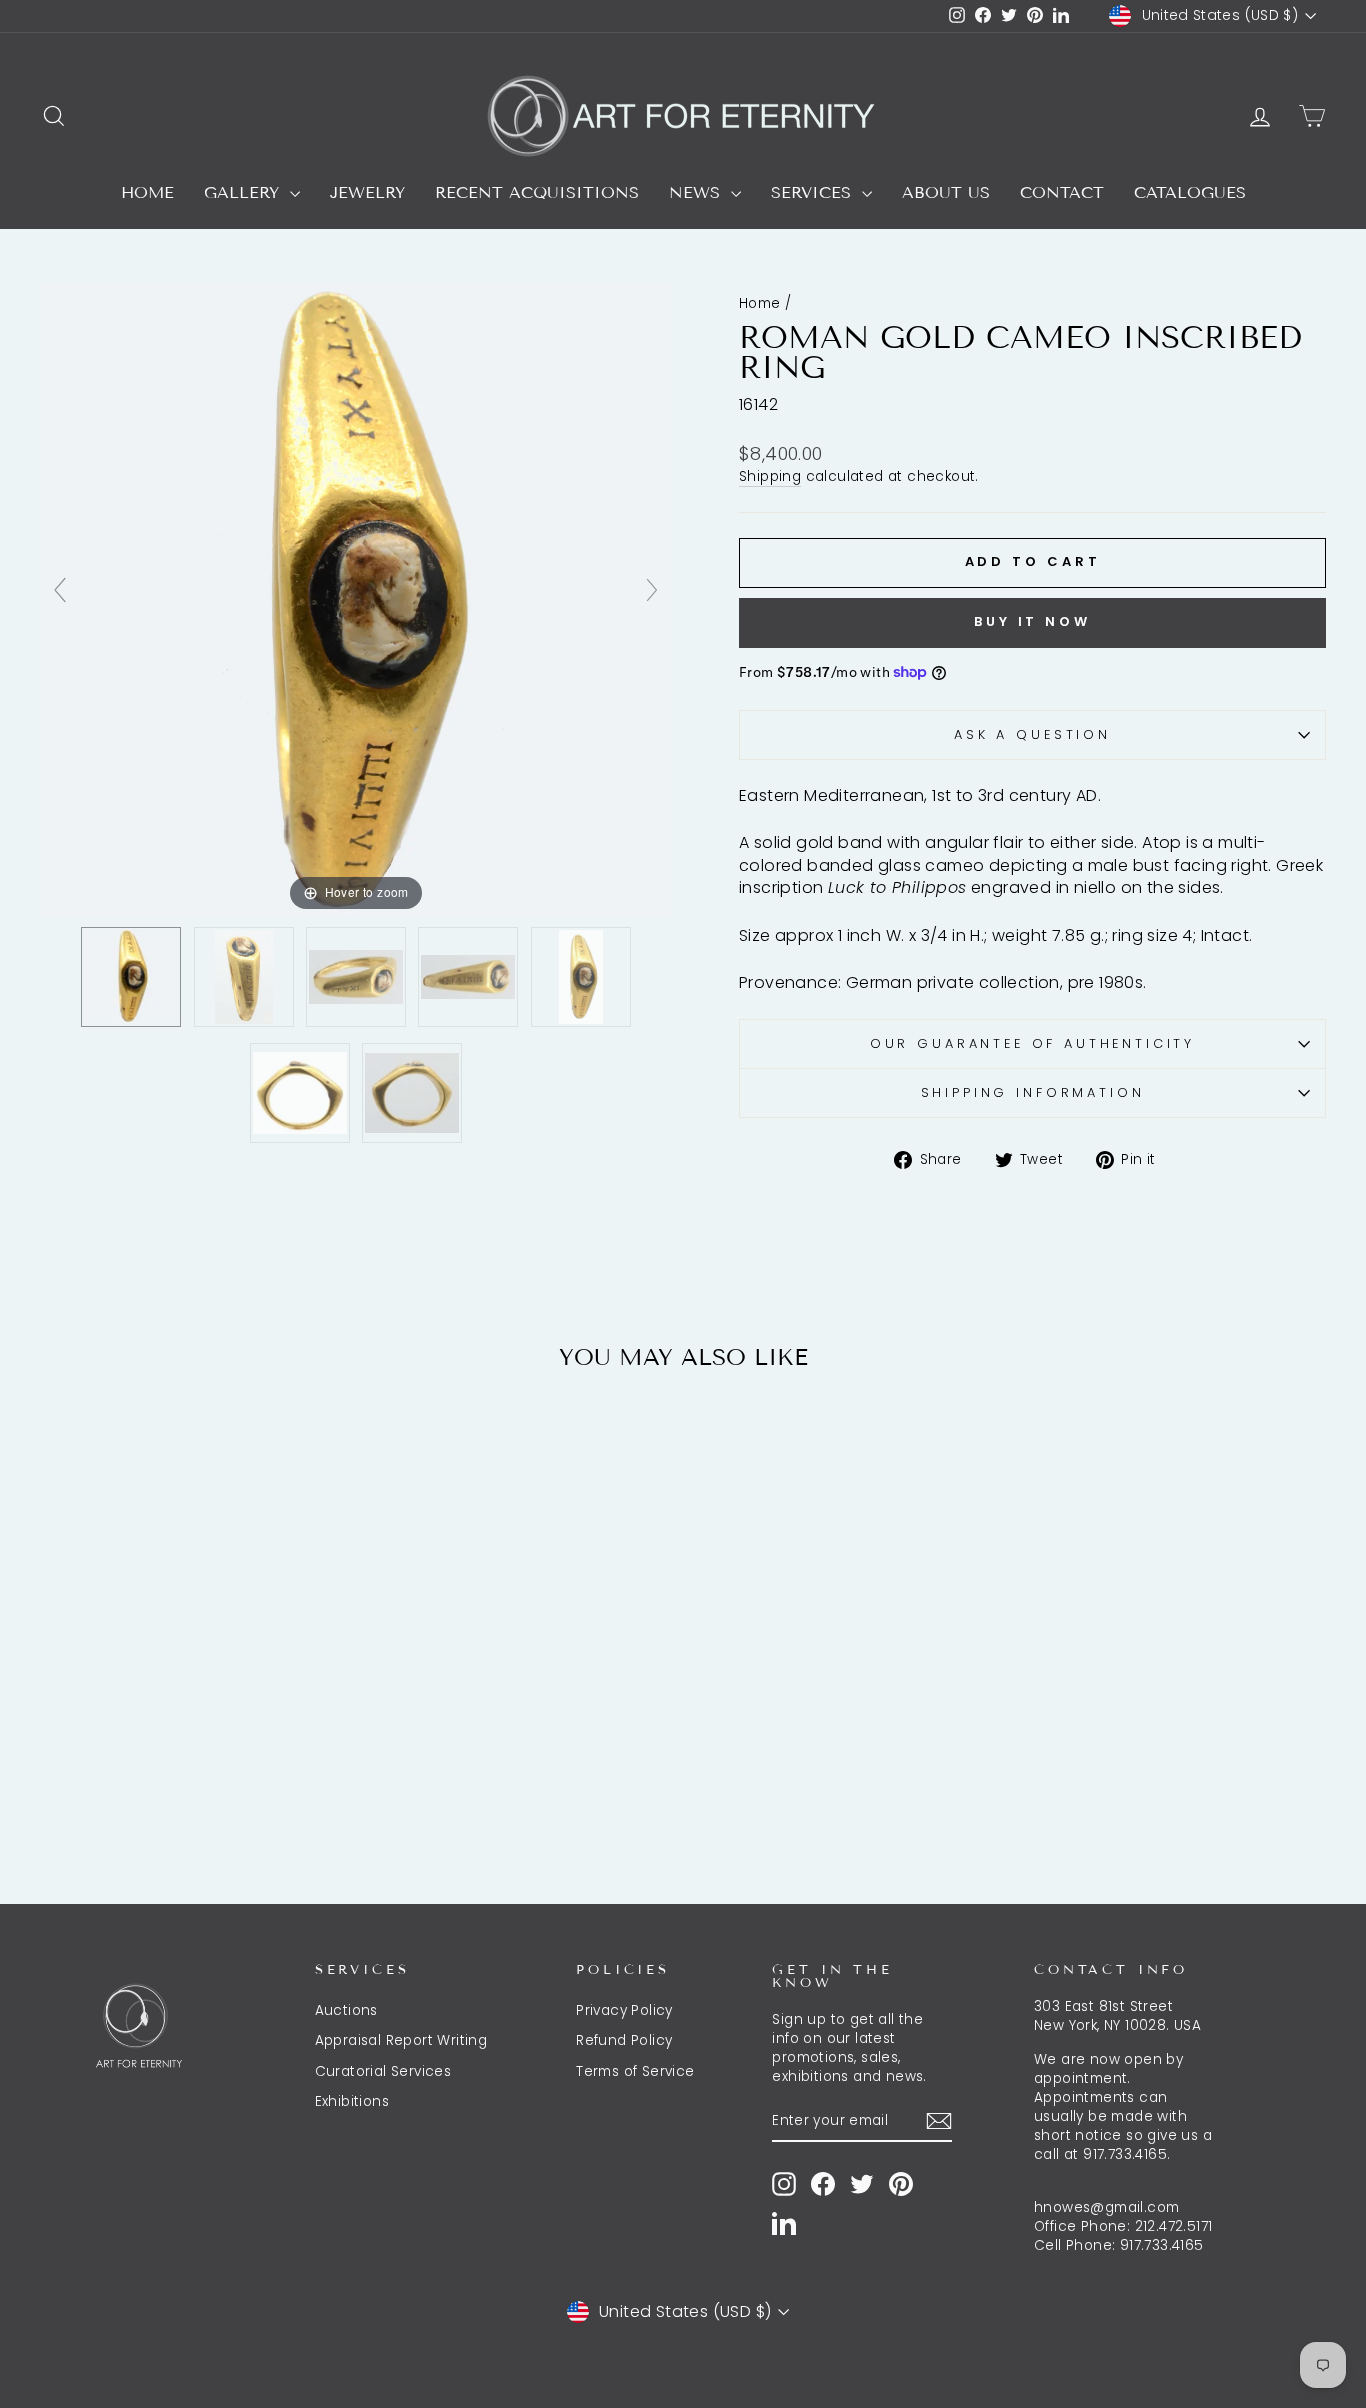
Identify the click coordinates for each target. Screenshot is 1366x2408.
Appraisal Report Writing (401, 2040)
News (697, 192)
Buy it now (1032, 621)
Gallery (244, 192)
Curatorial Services (383, 2071)
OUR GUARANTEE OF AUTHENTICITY (1032, 1043)
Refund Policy (624, 2040)
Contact (1062, 192)
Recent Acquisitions (537, 192)
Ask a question (1032, 734)
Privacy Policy (624, 2010)
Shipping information (1033, 1092)
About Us (946, 192)
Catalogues (1190, 192)
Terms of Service (635, 2071)
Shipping (770, 476)
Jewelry (367, 192)
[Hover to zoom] (356, 598)
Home (147, 192)
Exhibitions (352, 2101)
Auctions (346, 2010)
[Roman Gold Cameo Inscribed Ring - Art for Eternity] (131, 976)
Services (814, 192)
